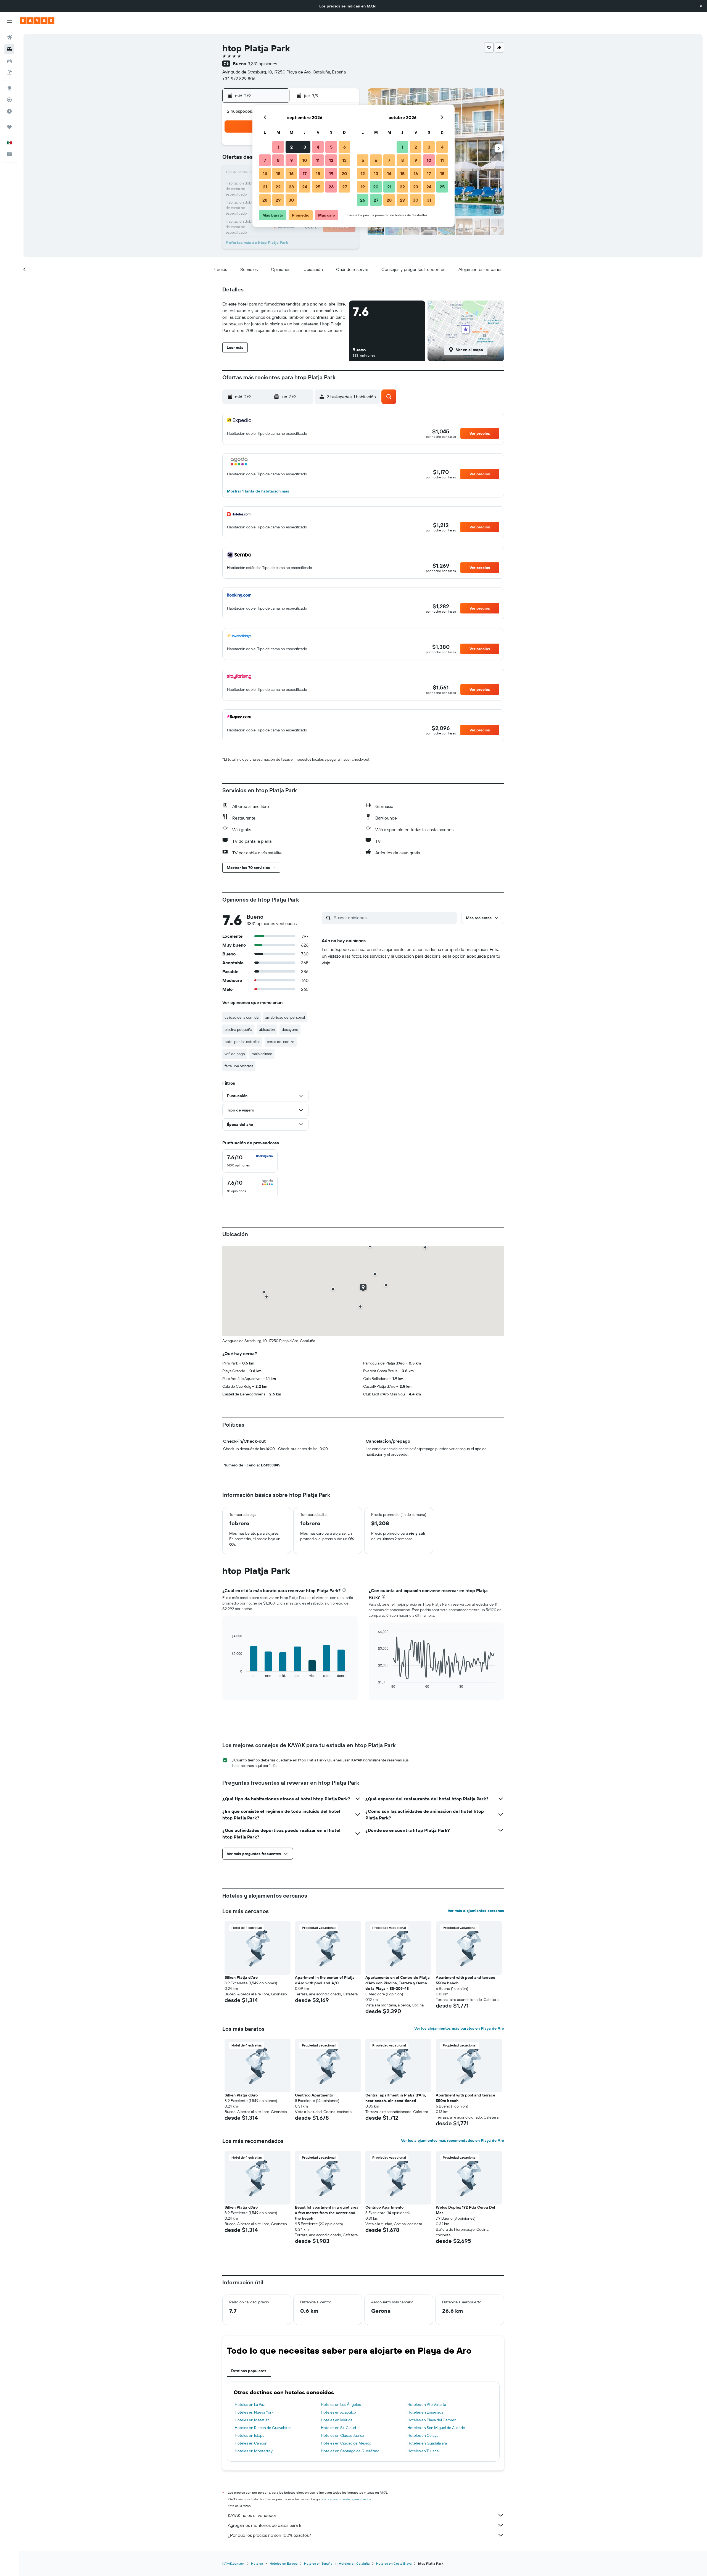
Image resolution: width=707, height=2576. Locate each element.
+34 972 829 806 (239, 78)
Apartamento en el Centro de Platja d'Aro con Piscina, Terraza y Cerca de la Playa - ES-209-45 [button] (398, 1983)
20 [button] (344, 173)
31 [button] (429, 200)
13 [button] (345, 160)
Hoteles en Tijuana (423, 2451)
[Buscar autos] (9, 61)
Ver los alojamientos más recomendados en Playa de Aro (453, 2140)
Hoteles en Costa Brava (394, 2563)
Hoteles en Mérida (337, 2420)
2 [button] (291, 147)
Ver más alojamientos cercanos (476, 1911)
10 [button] (305, 160)
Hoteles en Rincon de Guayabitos (263, 2428)
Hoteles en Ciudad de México (346, 2443)
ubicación (267, 1029)
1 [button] (278, 147)
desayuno (290, 1029)
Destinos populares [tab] (249, 2371)
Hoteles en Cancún (251, 2443)
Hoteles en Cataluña (354, 2563)
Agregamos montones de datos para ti (264, 2525)
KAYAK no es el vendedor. (252, 2515)
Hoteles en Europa (283, 2563)
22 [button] (278, 187)
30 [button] (291, 200)
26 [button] (331, 187)
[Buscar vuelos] (9, 38)
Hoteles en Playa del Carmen (432, 2420)
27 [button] (345, 187)
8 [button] (278, 160)
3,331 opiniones (262, 64)
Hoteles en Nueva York (254, 2412)
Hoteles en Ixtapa (250, 2435)
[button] (701, 6)
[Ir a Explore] (9, 88)
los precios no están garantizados (346, 2499)
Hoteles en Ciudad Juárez (342, 2435)
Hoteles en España (318, 2563)
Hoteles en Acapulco (338, 2412)
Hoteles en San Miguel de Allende (436, 2428)
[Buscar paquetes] (9, 72)
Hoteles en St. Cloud (338, 2428)
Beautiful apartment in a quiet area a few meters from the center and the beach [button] (327, 2213)
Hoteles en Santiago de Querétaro (350, 2451)
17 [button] (305, 173)
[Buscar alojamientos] (9, 49)
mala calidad (262, 1054)
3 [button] (305, 147)
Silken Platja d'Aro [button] (241, 1977)
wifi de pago (235, 1054)
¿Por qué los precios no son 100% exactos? (269, 2535)
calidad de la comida (242, 1017)
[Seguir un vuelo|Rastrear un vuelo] (9, 100)
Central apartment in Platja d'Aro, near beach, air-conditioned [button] (396, 2098)
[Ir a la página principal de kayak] (37, 21)
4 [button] (318, 147)
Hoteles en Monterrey (254, 2451)
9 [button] (291, 160)
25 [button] (318, 187)
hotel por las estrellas (242, 1042)
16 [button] (291, 173)
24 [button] (305, 187)
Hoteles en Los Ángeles (341, 2404)
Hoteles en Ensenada (425, 2412)
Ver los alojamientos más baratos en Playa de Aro (459, 2028)
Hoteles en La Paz (250, 2404)
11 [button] (318, 160)
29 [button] (278, 200)
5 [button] (331, 147)
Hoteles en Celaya (423, 2435)
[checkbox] (250, 1161)
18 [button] (318, 173)
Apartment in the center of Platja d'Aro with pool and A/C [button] (325, 1980)
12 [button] (331, 160)
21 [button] (265, 187)
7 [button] (265, 160)
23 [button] (291, 187)
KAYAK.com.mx (233, 2563)
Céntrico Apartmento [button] (314, 2095)
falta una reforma (239, 1066)
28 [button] (265, 200)
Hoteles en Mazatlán (252, 2420)
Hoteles (257, 2563)
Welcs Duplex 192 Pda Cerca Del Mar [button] (465, 2210)
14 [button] (265, 173)
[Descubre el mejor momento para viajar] (9, 111)
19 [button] (331, 173)
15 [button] (278, 173)
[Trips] (9, 127)
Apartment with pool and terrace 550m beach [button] (465, 1980)
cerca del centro (281, 1042)
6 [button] (345, 147)
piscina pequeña (238, 1029)
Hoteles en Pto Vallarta (427, 2404)
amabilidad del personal (285, 1017)
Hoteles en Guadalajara (427, 2443)
